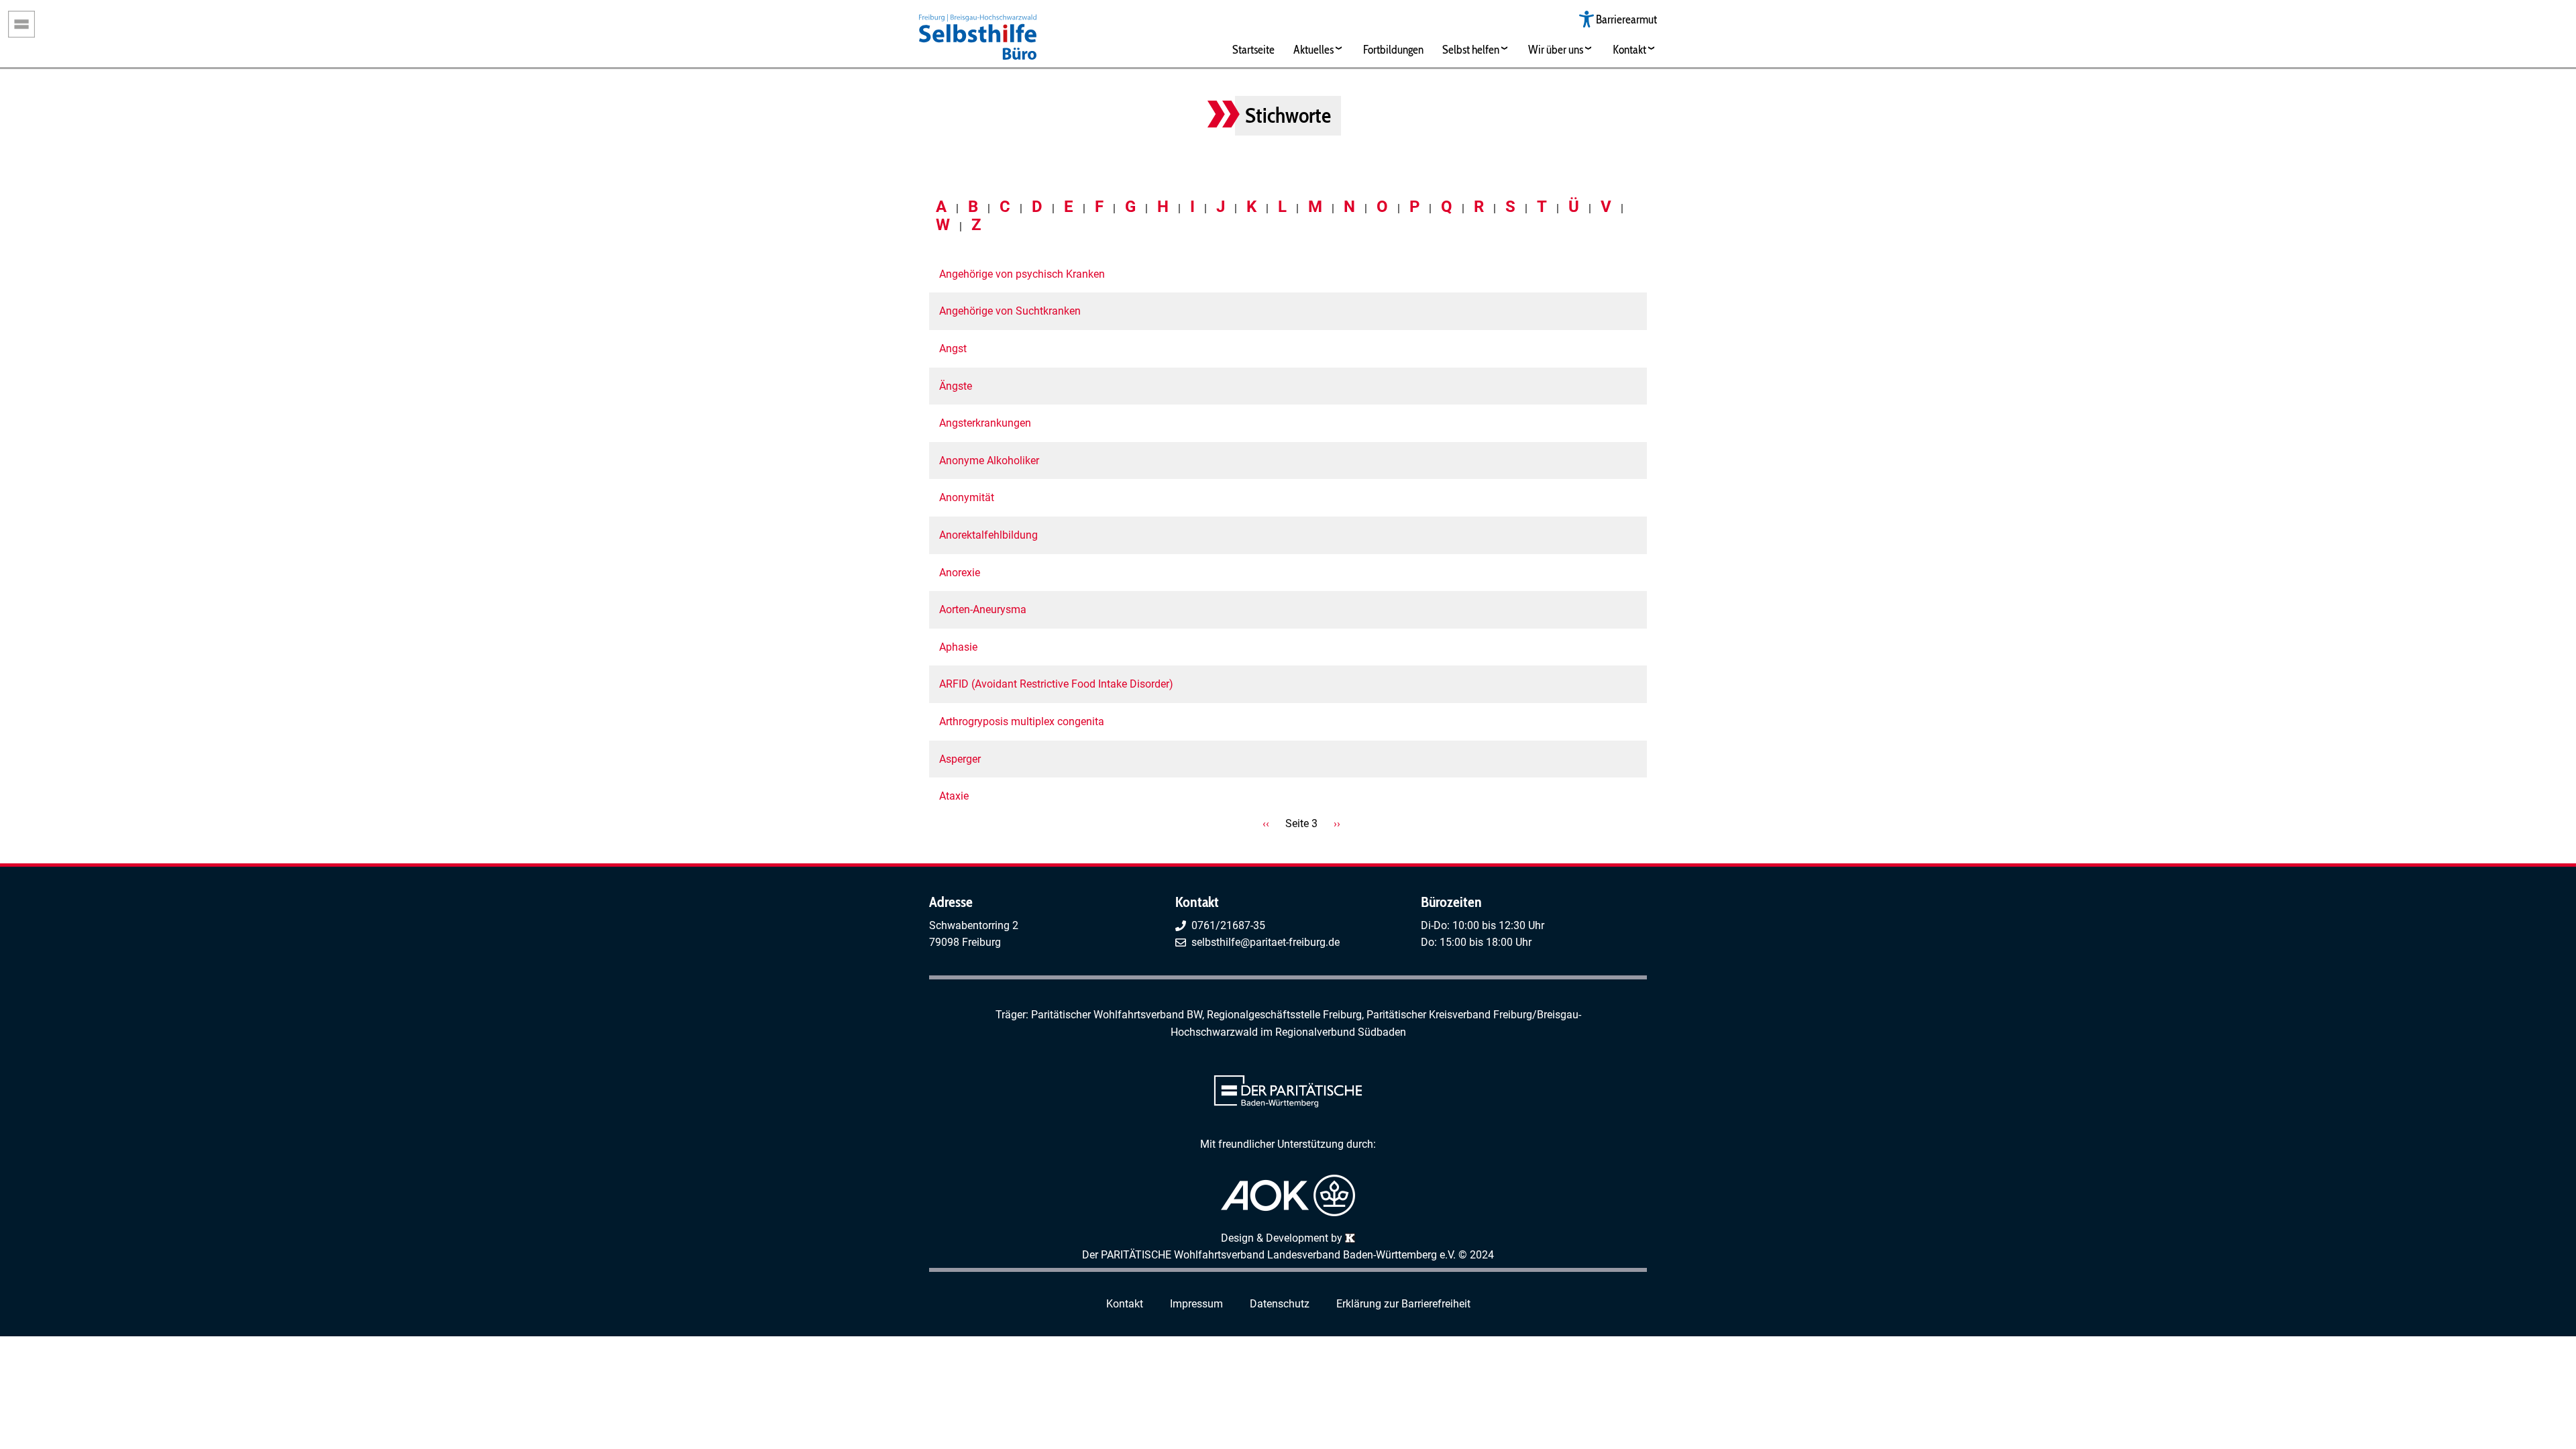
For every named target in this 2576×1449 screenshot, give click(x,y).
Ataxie (954, 796)
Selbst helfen (1471, 49)
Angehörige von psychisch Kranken (1022, 274)
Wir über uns (1556, 49)
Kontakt (1629, 49)
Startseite (1253, 49)
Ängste (956, 386)
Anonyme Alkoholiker (989, 461)
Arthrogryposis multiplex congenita (1022, 721)
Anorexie (960, 573)
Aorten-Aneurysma (983, 609)
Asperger (960, 759)
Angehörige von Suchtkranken (1010, 311)
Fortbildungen (1393, 49)
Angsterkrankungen (985, 423)
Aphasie (958, 647)
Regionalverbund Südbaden (1341, 1032)
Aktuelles (1313, 49)
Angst (953, 348)
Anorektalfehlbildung (988, 535)
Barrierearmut (1626, 19)
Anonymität (967, 497)
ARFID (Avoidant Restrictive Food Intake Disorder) (1056, 684)
